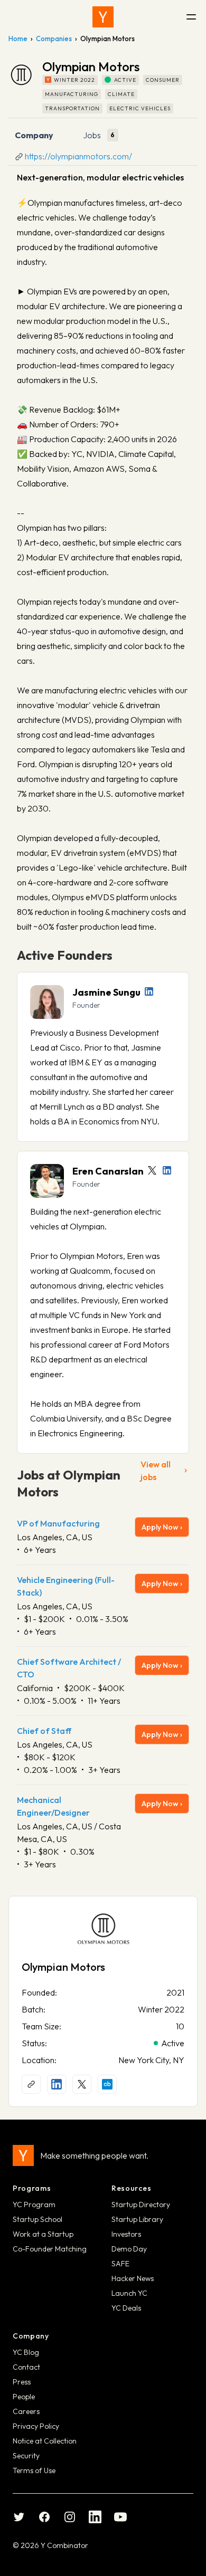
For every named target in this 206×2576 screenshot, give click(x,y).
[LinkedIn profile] (149, 991)
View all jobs (156, 1471)
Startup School (38, 2219)
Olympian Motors (63, 1967)
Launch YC (129, 2293)
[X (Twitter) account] (82, 2084)
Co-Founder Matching (50, 2249)
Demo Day (129, 2249)
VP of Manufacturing (58, 1523)
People (24, 2397)
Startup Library (137, 2219)
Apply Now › (162, 1527)
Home (18, 39)
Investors (126, 2234)
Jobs (92, 135)
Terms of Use (34, 2470)
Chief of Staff (44, 1731)
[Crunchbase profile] (107, 2084)
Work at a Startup (43, 2234)
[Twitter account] (152, 1170)
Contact (26, 2367)
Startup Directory (141, 2205)
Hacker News (133, 2278)
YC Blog (26, 2352)
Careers (26, 2411)
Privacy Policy (36, 2426)
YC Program (34, 2205)
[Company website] (31, 2084)
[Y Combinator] (103, 17)
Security (26, 2456)
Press (22, 2382)
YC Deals (126, 2308)
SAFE (120, 2264)
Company (34, 135)
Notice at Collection (45, 2441)
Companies (54, 39)
